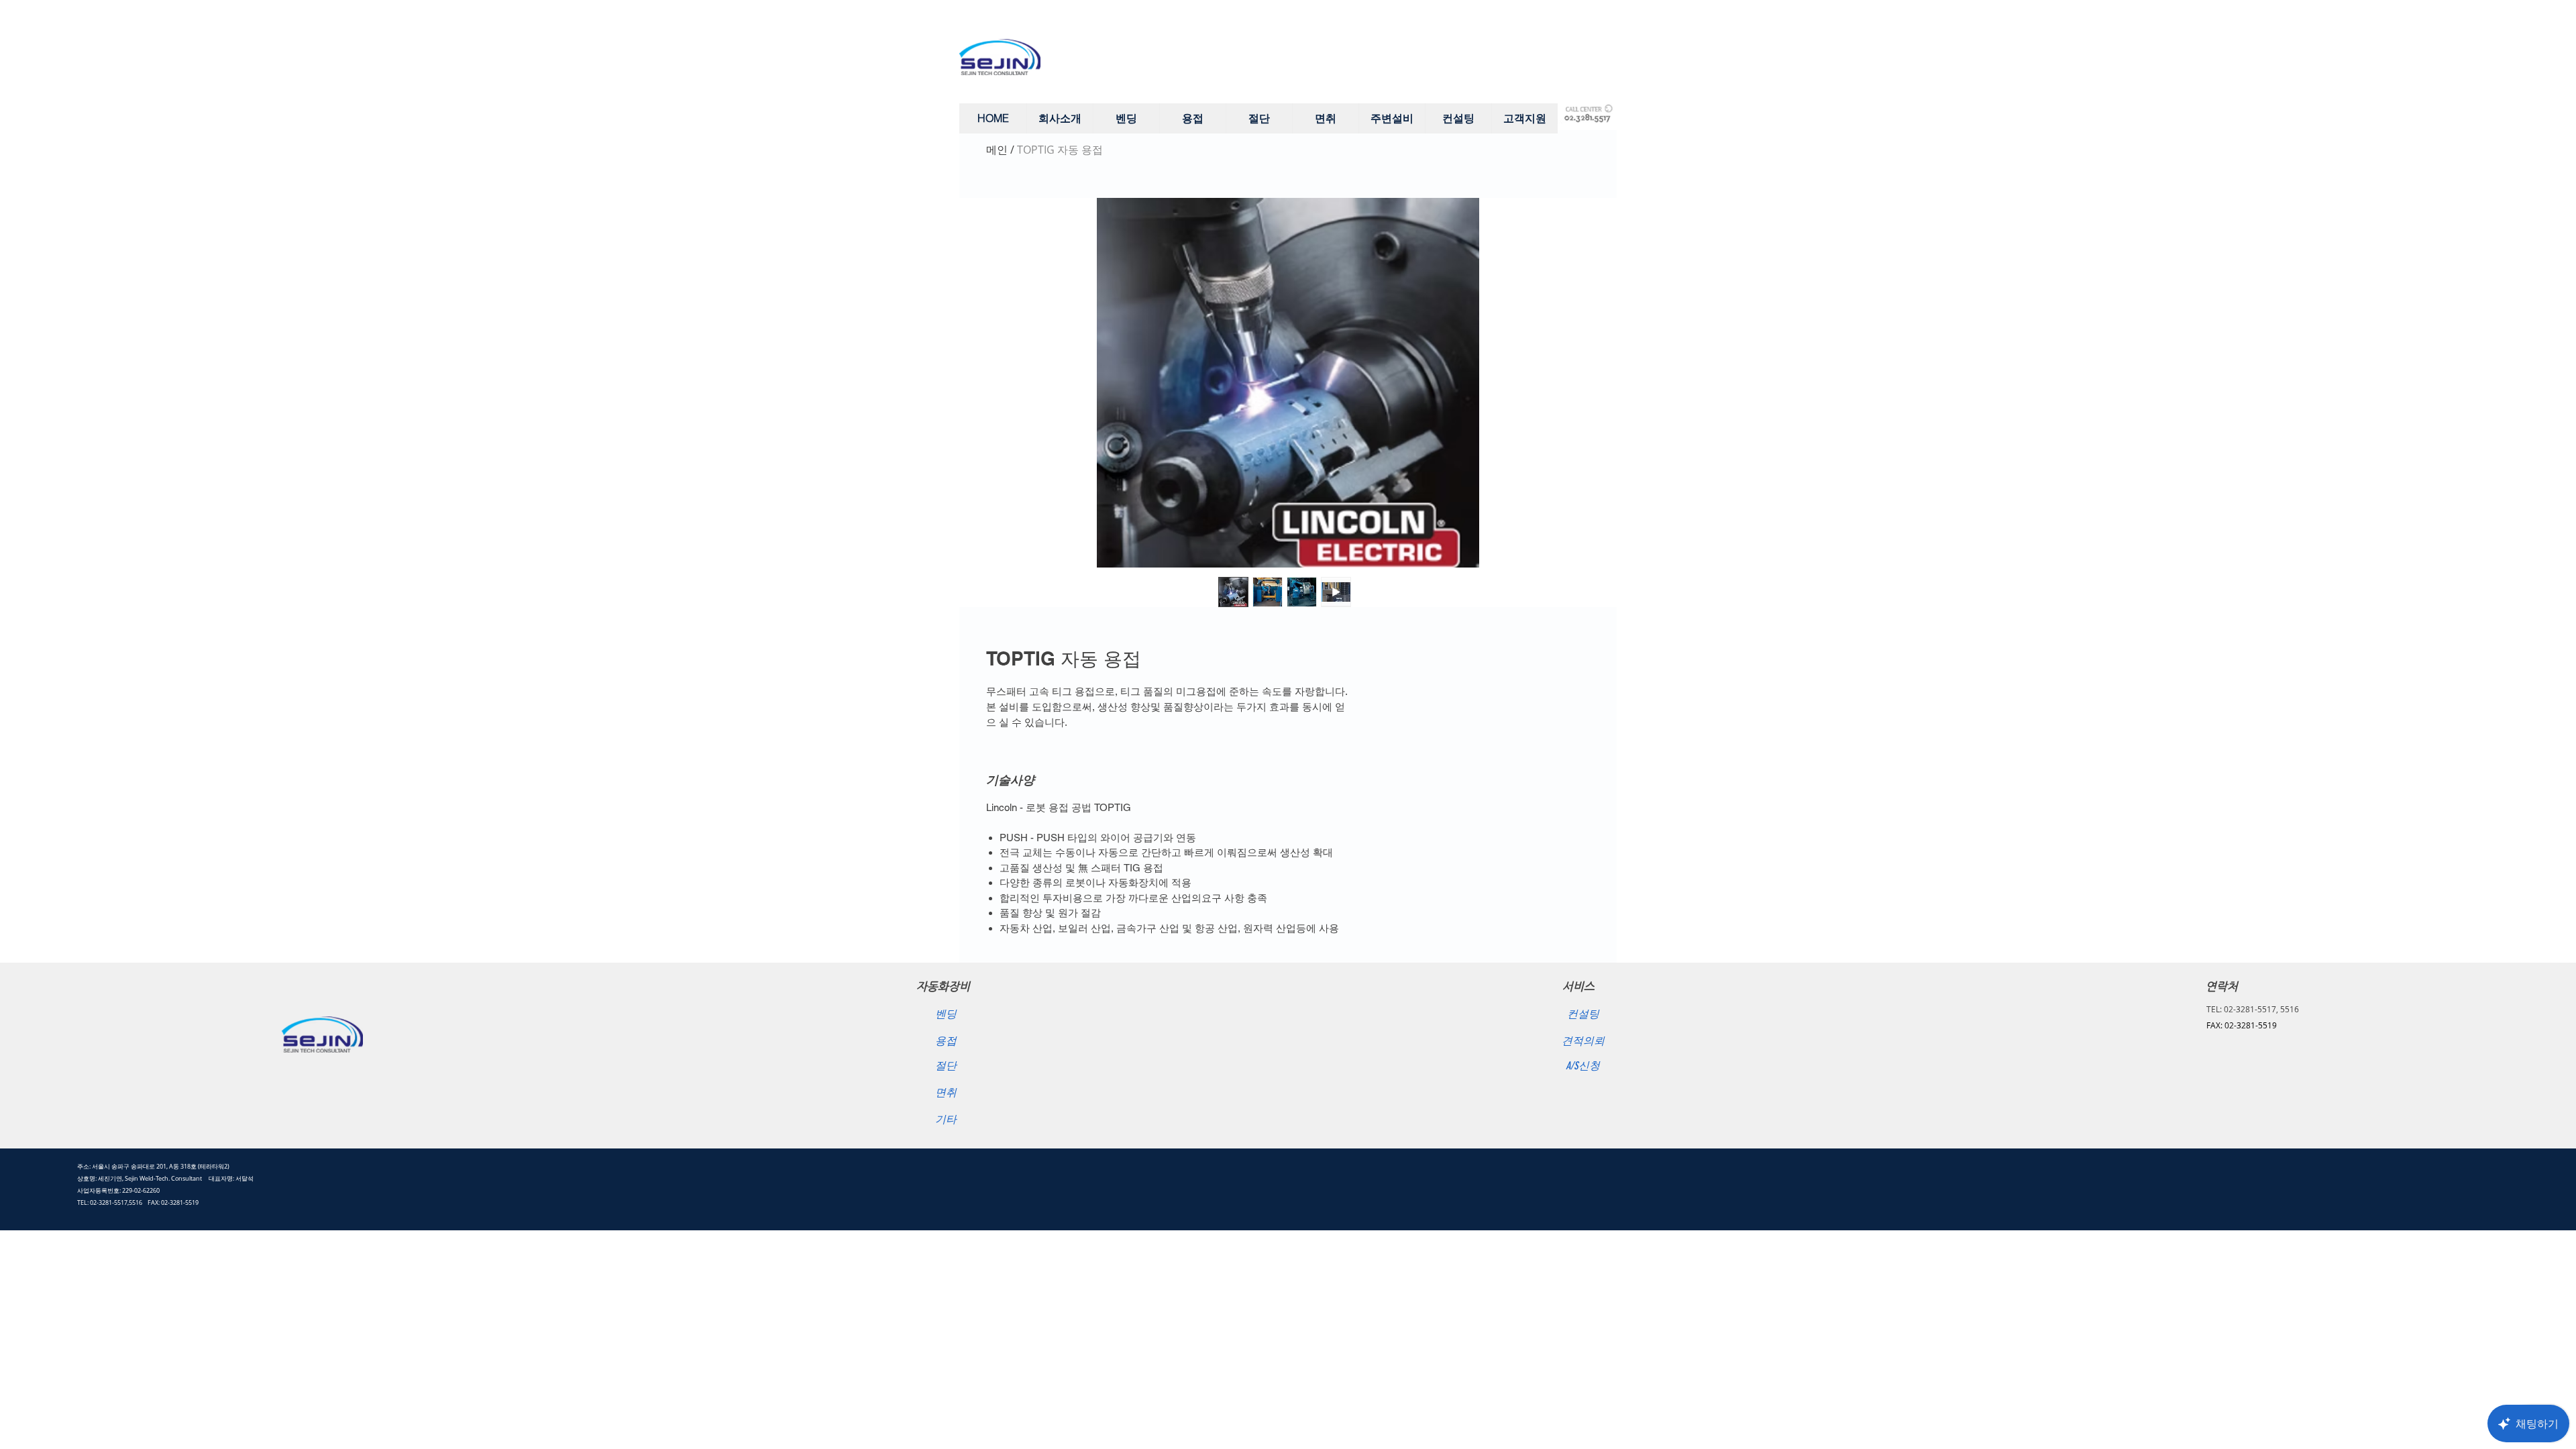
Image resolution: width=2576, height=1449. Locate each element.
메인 (997, 150)
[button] (1060, 118)
